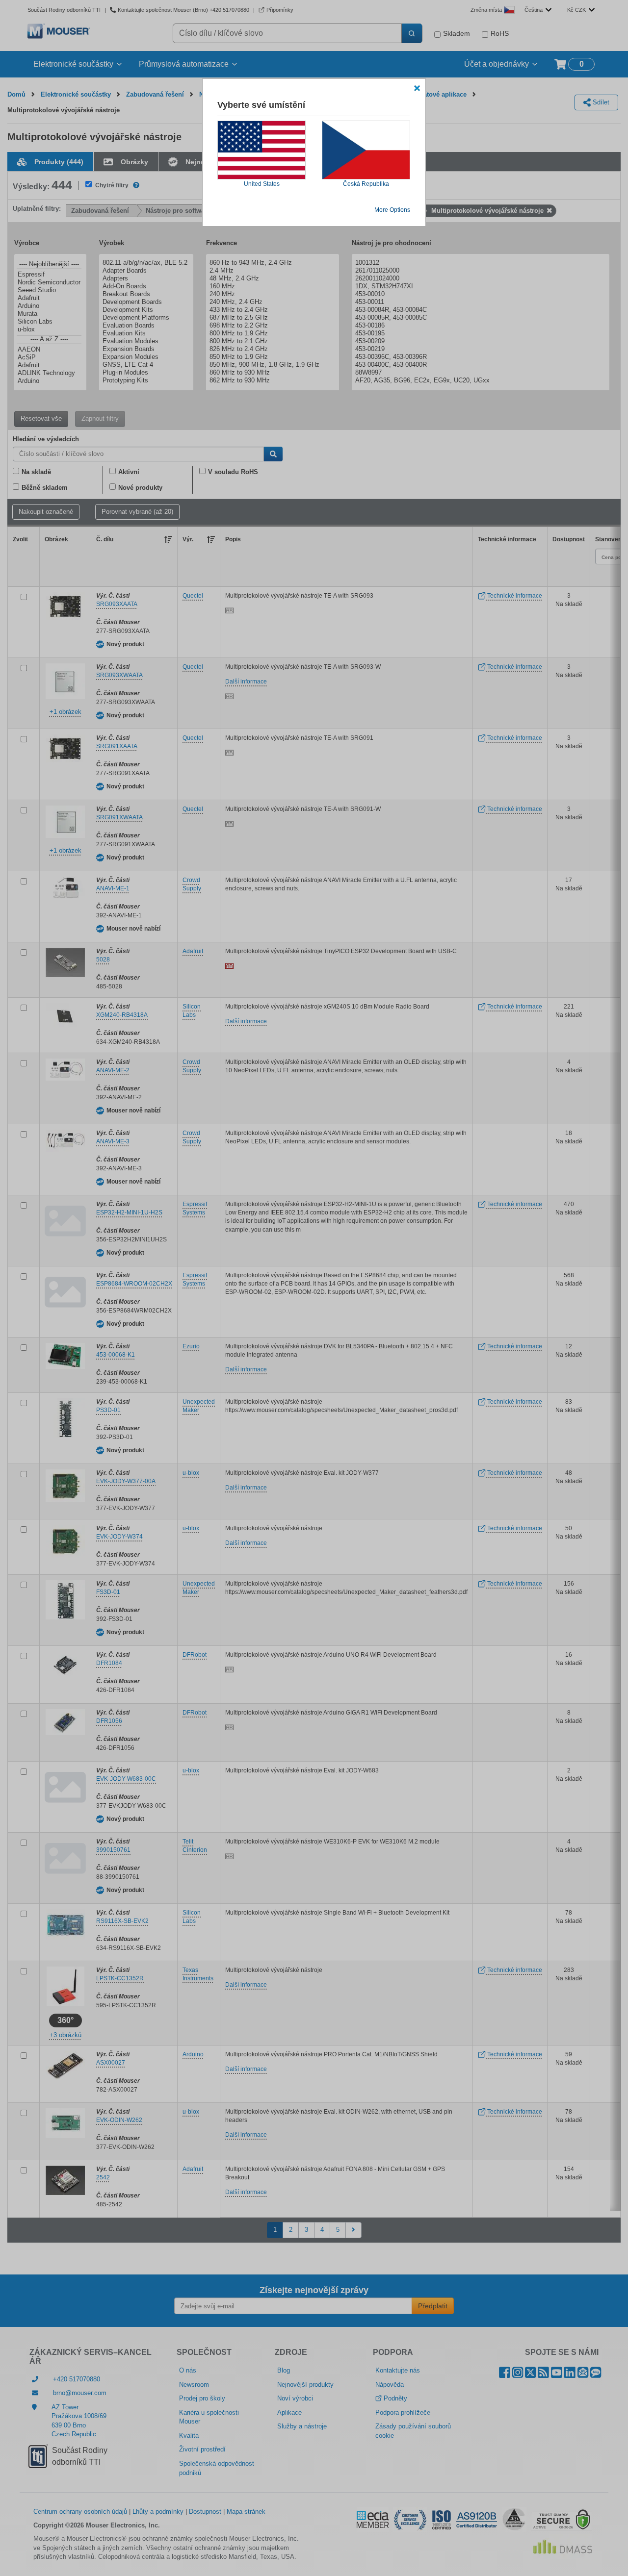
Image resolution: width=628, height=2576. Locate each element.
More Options (392, 210)
